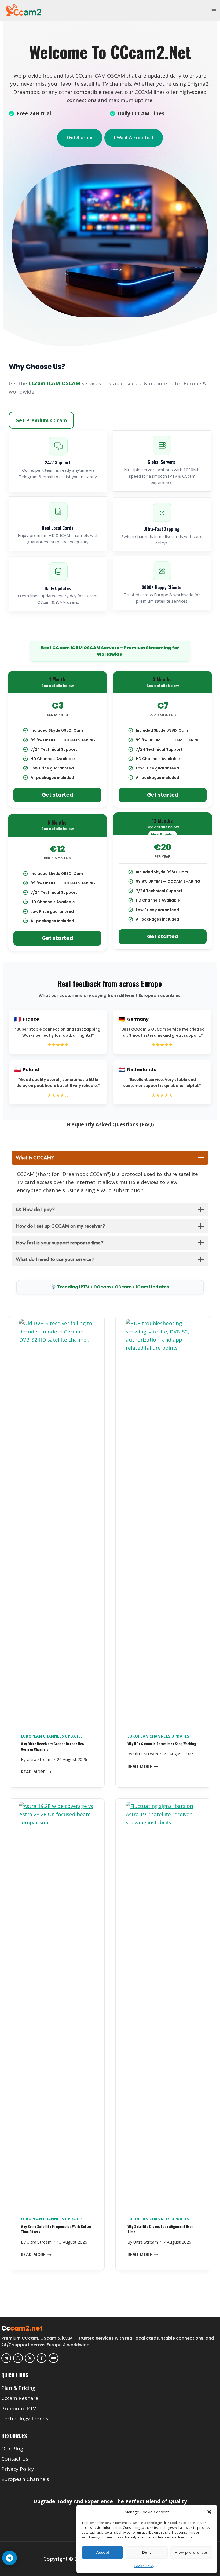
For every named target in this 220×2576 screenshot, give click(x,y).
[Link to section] (111, 2380)
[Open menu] (214, 11)
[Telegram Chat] (10, 2558)
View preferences (191, 2552)
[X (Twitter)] (30, 2358)
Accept (102, 2552)
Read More (36, 1772)
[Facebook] (42, 2358)
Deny (147, 2552)
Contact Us (15, 2459)
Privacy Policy (18, 2469)
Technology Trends (25, 2419)
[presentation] (57, 1522)
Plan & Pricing (18, 2388)
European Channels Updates (52, 1736)
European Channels (25, 2479)
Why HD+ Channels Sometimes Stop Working (162, 1744)
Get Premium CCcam (41, 420)
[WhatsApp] (18, 2358)
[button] (209, 2512)
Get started (58, 795)
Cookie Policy (144, 2566)
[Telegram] (6, 2358)
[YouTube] (53, 2358)
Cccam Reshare (20, 2398)
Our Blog (12, 2449)
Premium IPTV (19, 2408)
